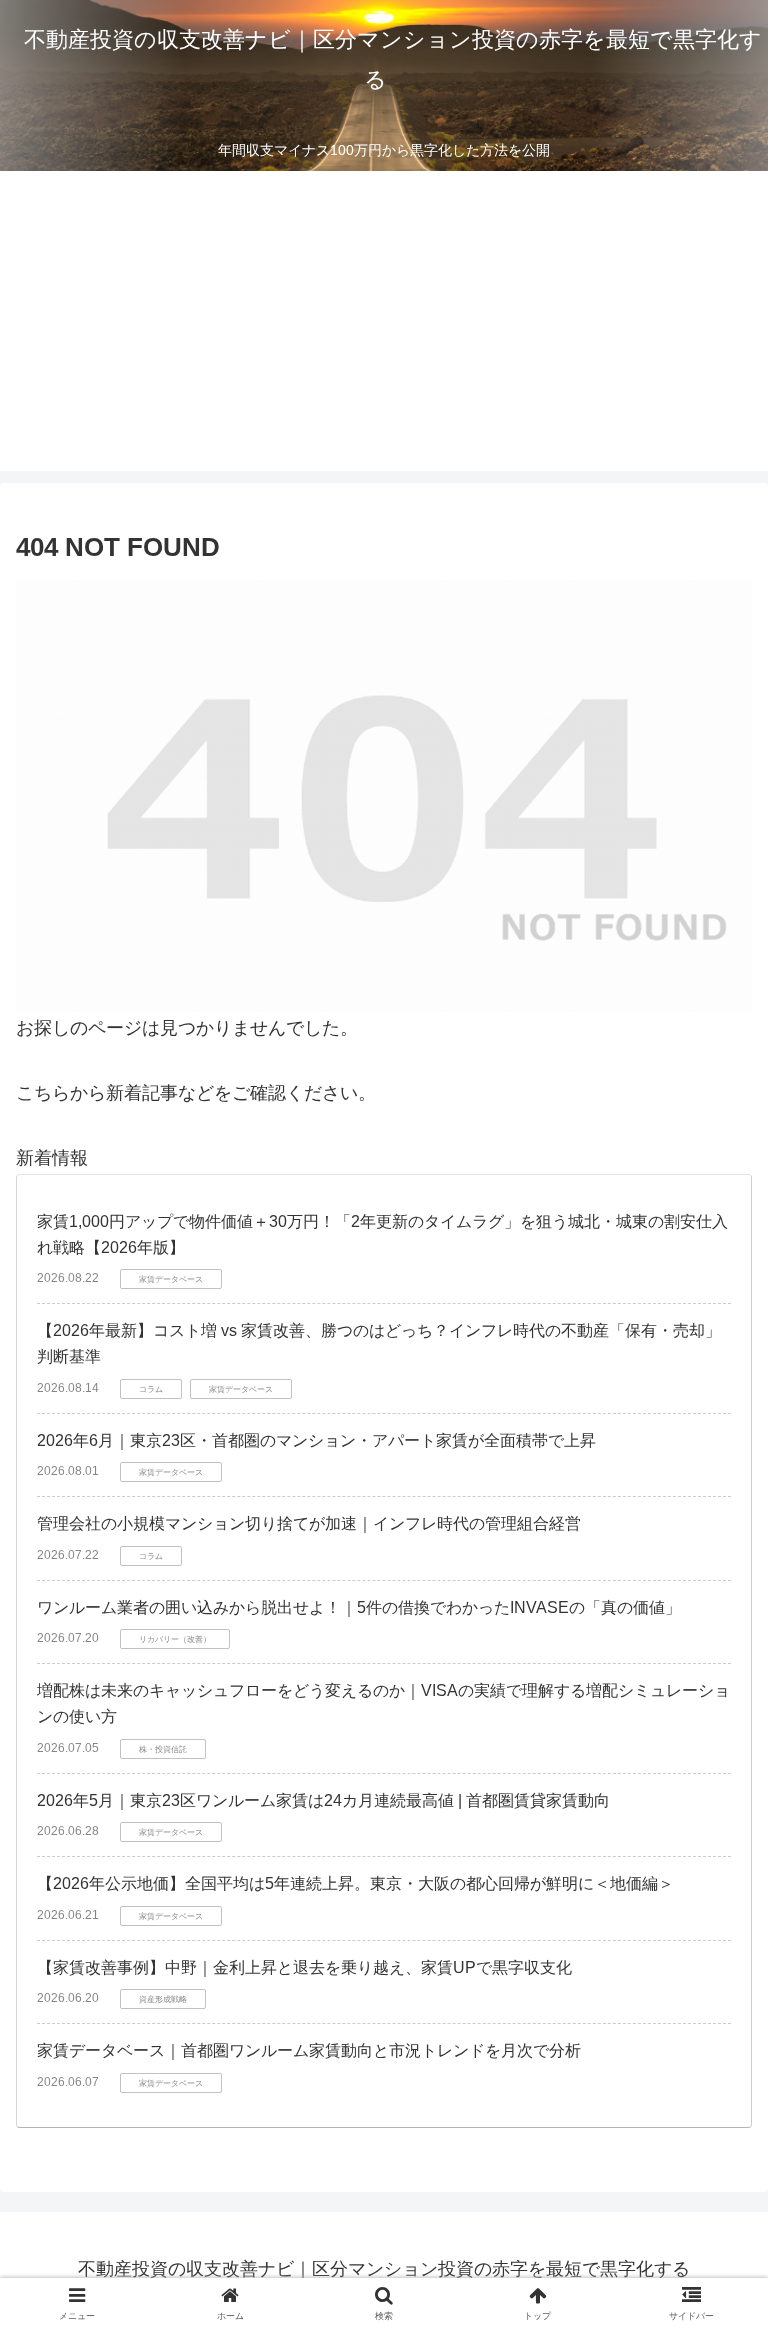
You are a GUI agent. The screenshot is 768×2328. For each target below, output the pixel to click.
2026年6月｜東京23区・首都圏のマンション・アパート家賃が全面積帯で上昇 (316, 1440)
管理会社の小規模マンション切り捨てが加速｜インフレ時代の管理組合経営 (309, 1523)
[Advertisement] (384, 321)
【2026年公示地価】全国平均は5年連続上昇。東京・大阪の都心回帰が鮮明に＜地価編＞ (355, 1883)
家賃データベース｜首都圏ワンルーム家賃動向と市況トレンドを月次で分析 (309, 2050)
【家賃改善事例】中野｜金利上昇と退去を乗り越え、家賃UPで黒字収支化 (304, 1967)
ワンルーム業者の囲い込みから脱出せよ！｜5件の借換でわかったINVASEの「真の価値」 (359, 1607)
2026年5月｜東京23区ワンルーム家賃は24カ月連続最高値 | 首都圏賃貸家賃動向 (323, 1800)
